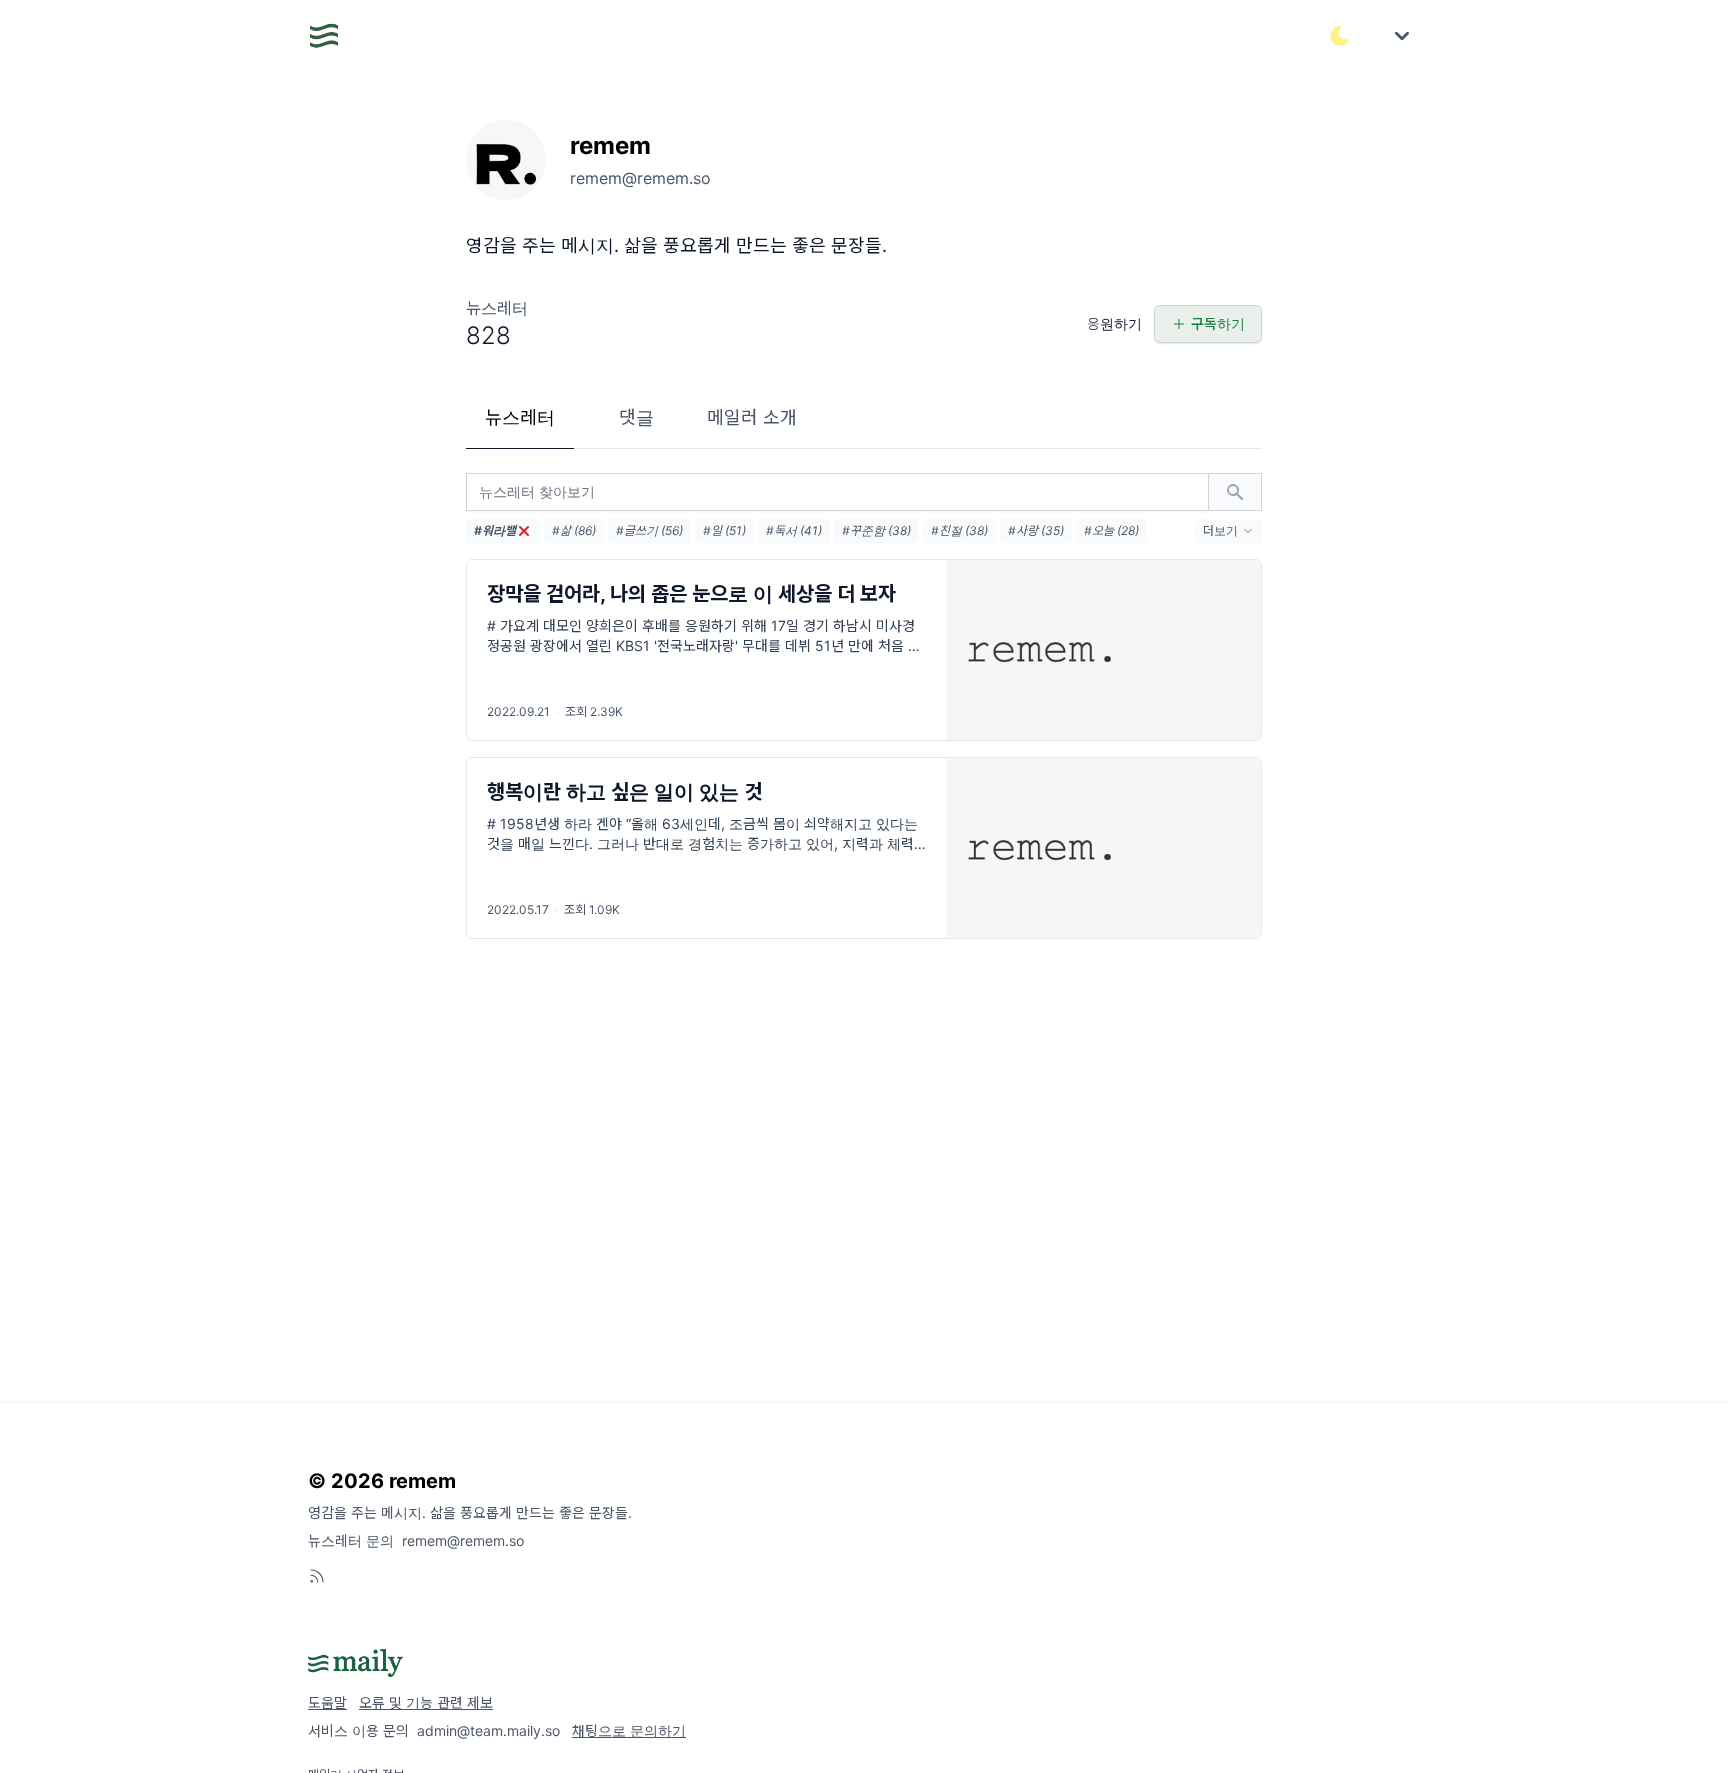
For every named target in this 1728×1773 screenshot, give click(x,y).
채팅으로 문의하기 (629, 1730)
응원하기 (1114, 323)
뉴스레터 (520, 417)
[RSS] (317, 1576)
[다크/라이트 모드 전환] (1340, 36)
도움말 (327, 1702)
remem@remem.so (463, 1540)
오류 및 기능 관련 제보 (426, 1702)
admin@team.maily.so (488, 1730)
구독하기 (1218, 323)
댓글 (636, 417)
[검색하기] (1235, 492)
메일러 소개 (752, 417)
